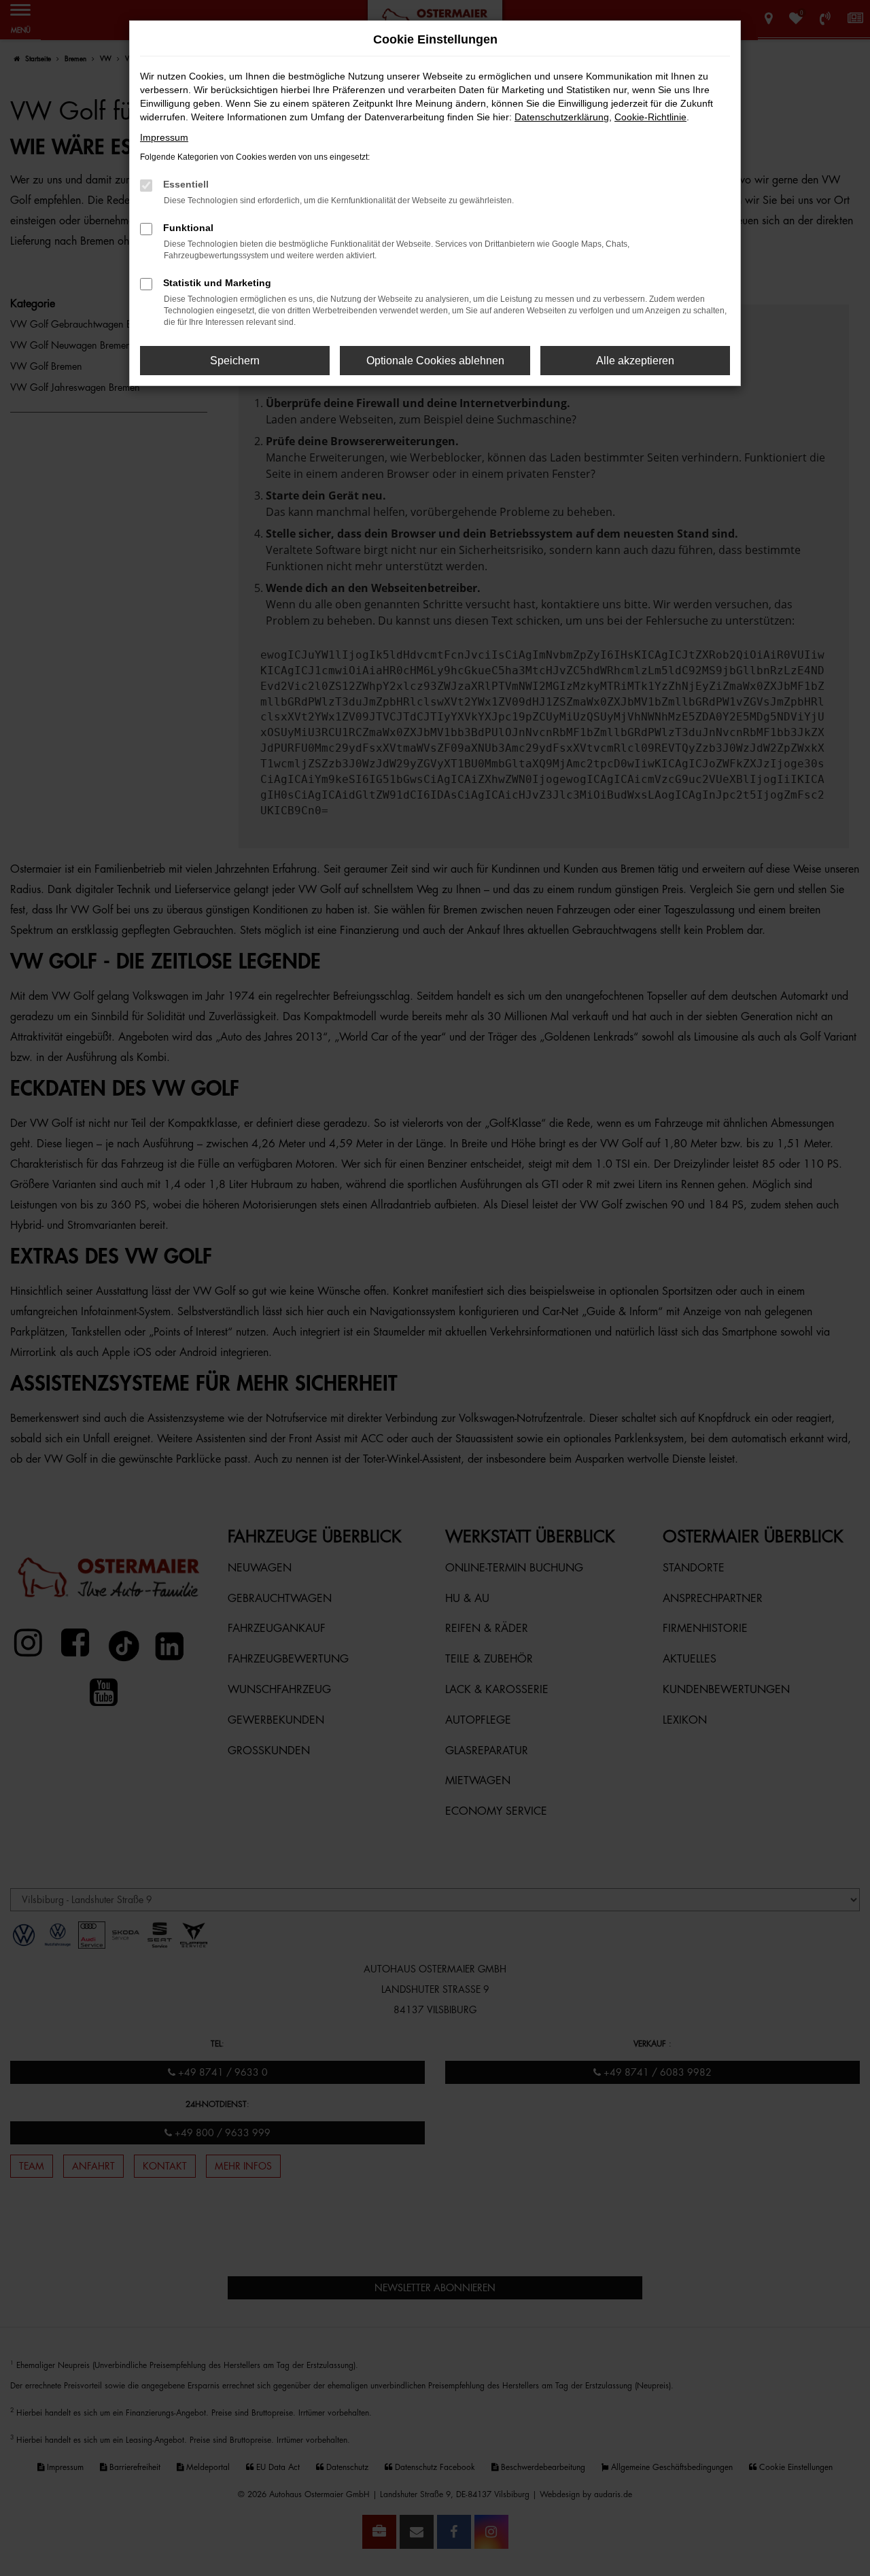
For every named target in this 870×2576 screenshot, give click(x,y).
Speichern (235, 361)
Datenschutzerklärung (562, 117)
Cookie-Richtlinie (650, 117)
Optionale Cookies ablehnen (435, 361)
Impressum (164, 137)
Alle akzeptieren (635, 361)
